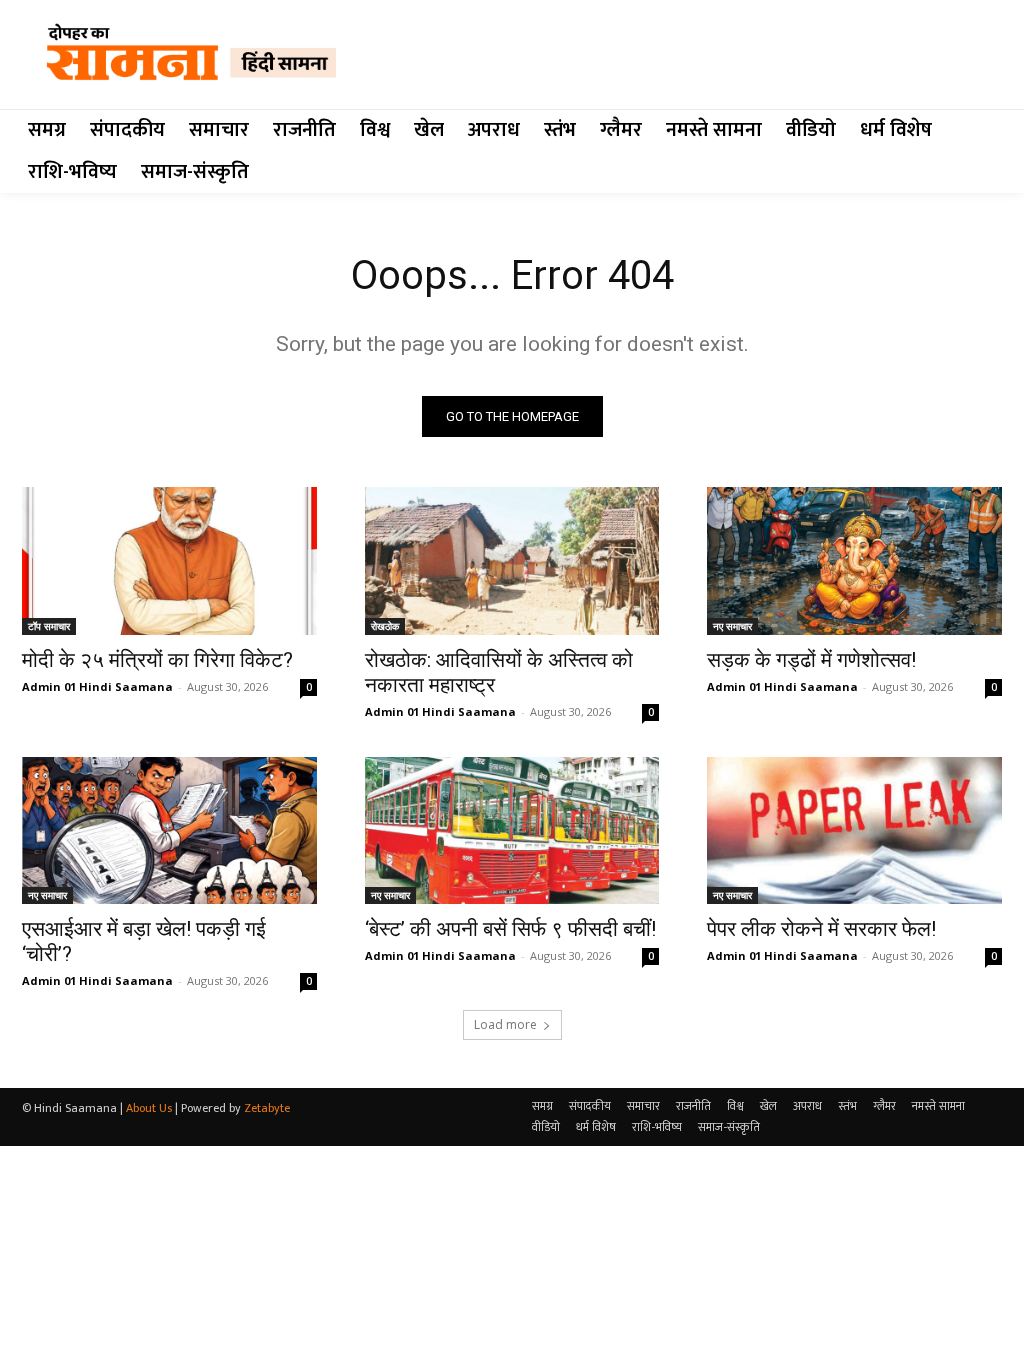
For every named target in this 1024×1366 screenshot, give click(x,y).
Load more (505, 1024)
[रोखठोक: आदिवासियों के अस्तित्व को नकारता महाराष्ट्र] (512, 560)
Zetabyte (267, 1108)
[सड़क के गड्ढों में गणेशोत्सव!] (854, 560)
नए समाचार (732, 626)
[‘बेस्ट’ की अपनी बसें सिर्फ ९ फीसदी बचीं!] (512, 830)
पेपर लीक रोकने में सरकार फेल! (821, 929)
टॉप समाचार (49, 626)
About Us (149, 1108)
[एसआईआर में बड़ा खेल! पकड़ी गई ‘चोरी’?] (169, 830)
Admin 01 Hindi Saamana (97, 686)
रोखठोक (385, 626)
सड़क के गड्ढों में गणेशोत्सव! (811, 660)
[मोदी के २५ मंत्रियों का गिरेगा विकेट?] (169, 560)
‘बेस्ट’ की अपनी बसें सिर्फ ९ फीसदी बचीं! (510, 929)
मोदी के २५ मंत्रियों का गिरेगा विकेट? (157, 660)
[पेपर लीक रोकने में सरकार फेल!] (854, 830)
